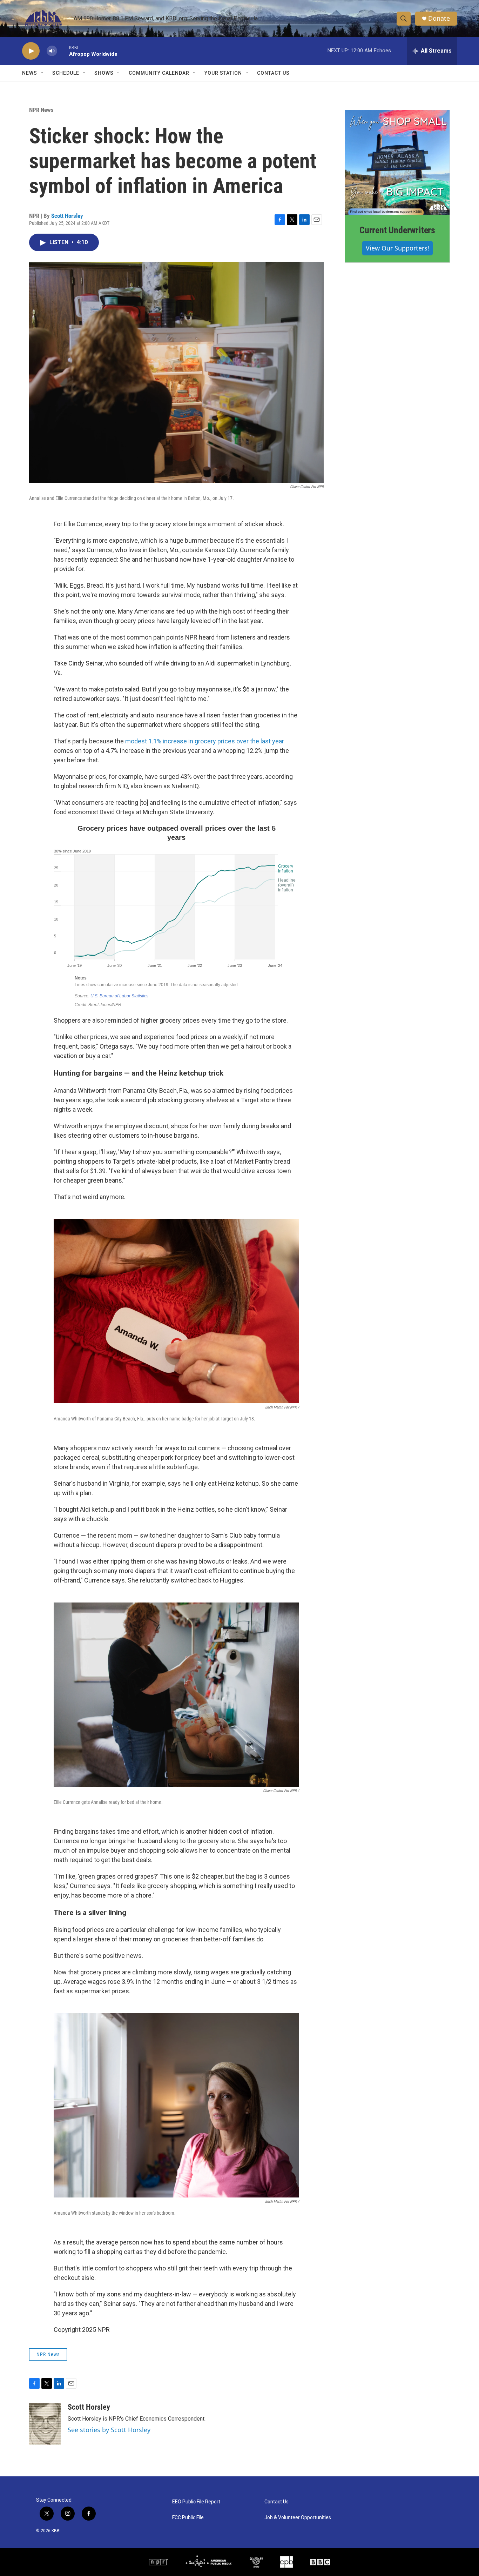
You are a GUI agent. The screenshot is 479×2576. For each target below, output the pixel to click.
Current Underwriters (397, 230)
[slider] (63, 51)
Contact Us (273, 73)
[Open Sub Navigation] (42, 73)
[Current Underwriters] (397, 162)
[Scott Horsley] (45, 2424)
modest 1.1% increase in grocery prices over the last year (205, 741)
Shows (104, 73)
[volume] (52, 51)
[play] (31, 51)
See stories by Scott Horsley (109, 2430)
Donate (439, 18)
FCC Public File (188, 2518)
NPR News (41, 110)
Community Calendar (159, 73)
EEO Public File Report (196, 2502)
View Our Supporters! (397, 248)
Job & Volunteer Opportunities (298, 2518)
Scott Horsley (67, 216)
